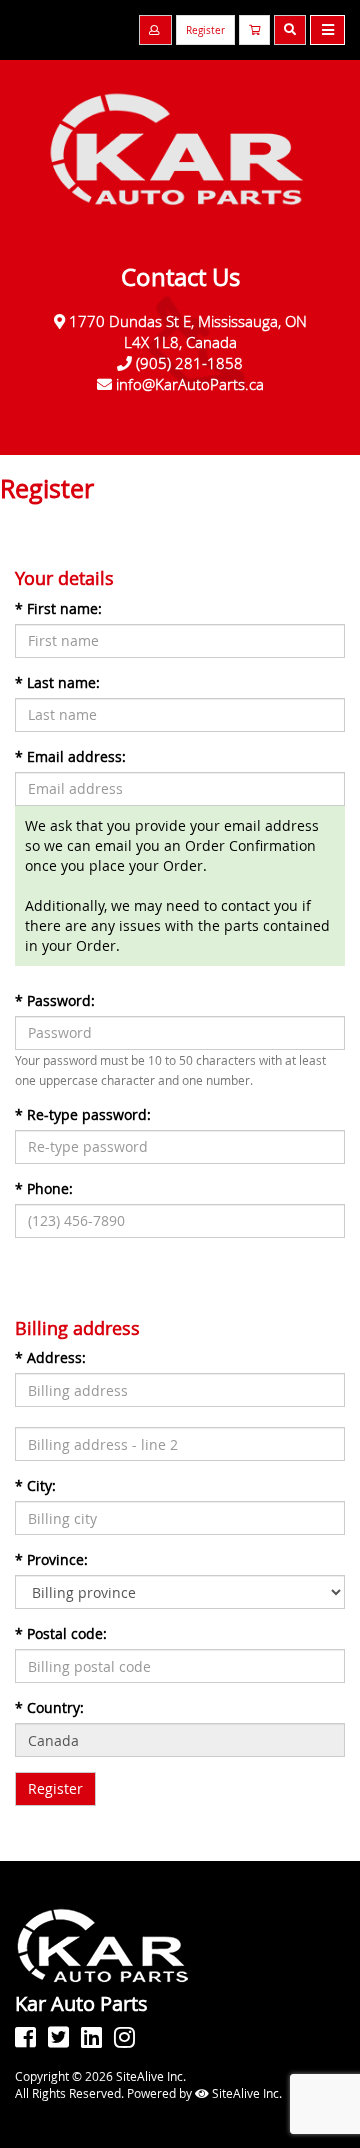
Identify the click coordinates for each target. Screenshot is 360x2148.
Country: (49, 1707)
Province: (51, 1559)
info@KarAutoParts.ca (190, 384)
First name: (58, 608)
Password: (55, 1000)
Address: (50, 1357)
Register (205, 30)
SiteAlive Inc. (245, 2093)
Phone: (44, 1188)
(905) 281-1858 (189, 363)
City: (35, 1485)
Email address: (70, 756)
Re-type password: (83, 1114)
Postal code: (61, 1633)
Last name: (57, 682)
